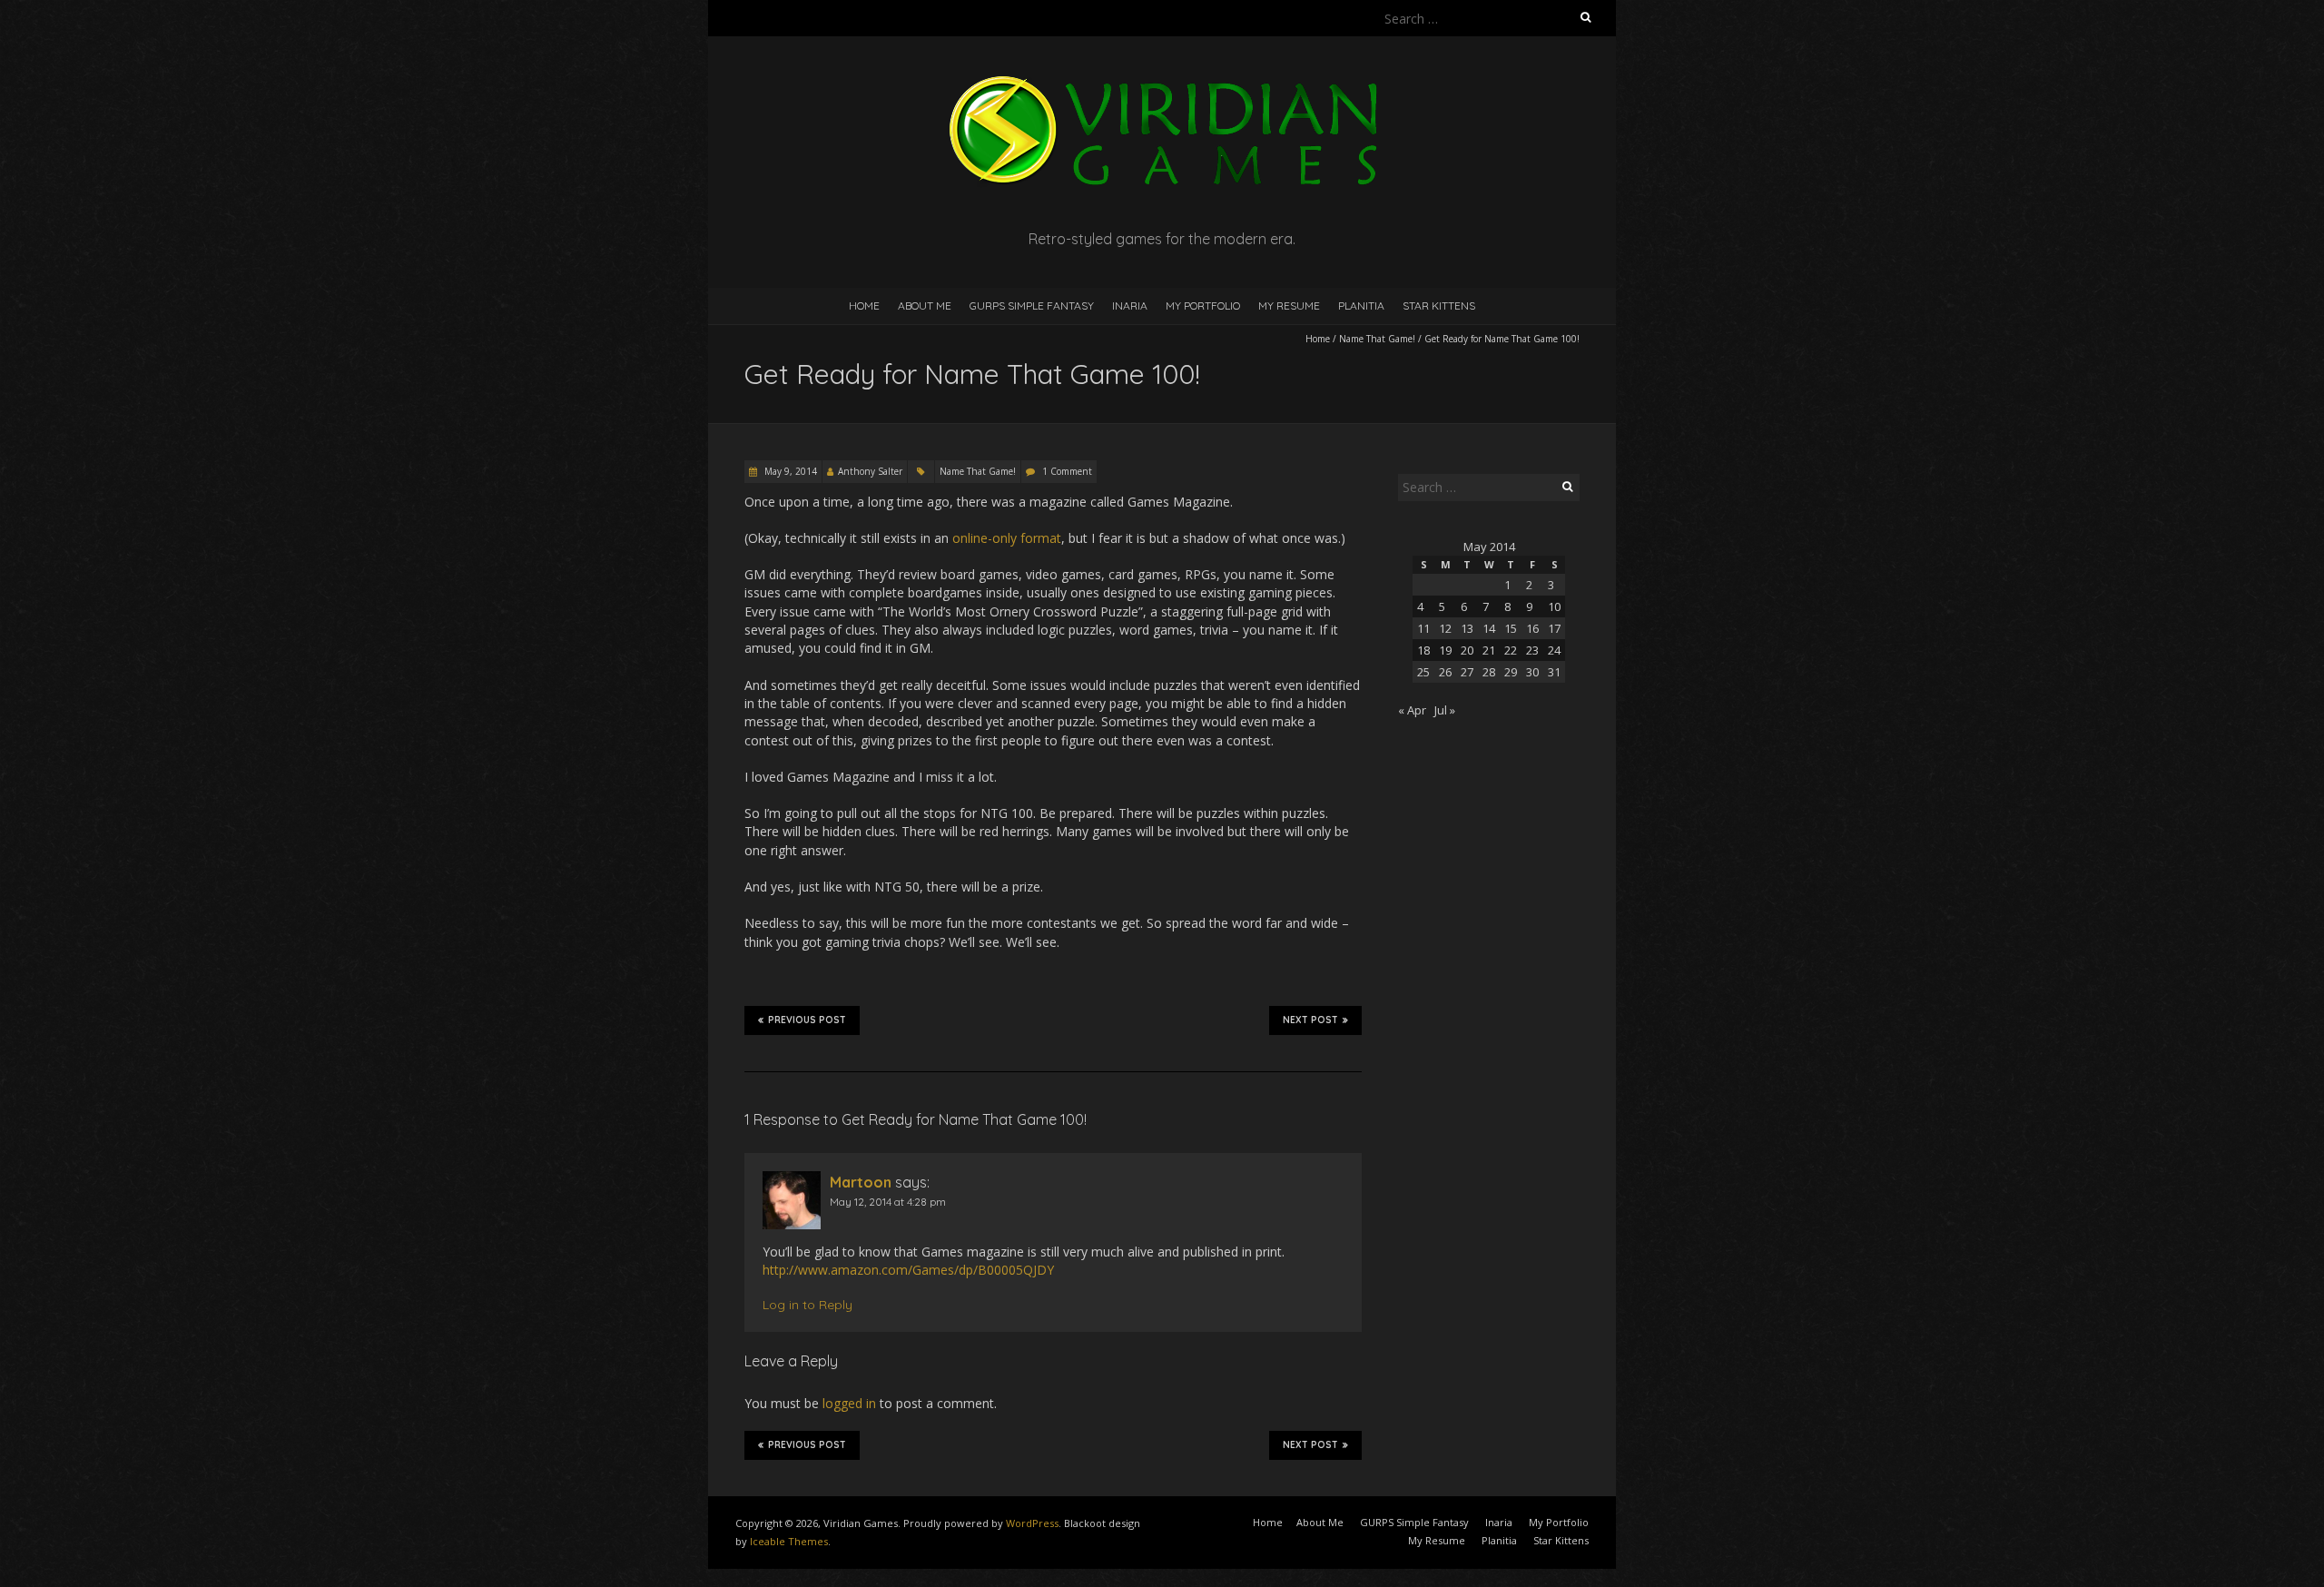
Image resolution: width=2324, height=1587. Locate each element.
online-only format (1007, 538)
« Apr (1412, 710)
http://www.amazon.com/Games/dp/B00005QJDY (908, 1270)
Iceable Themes (789, 1541)
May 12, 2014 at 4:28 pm (888, 1202)
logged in (849, 1403)
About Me (925, 306)
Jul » (1445, 710)
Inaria (1130, 306)
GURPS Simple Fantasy (1032, 306)
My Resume (1289, 306)
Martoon (861, 1182)
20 (1467, 650)
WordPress (1032, 1523)
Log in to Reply (807, 1305)
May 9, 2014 (789, 471)
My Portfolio (1203, 306)
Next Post (1310, 1020)
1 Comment (1067, 471)
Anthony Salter (870, 471)
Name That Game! (1377, 339)
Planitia (1361, 306)
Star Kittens (1439, 306)
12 (1445, 628)
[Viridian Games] (1162, 81)
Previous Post (807, 1020)
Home (864, 306)
